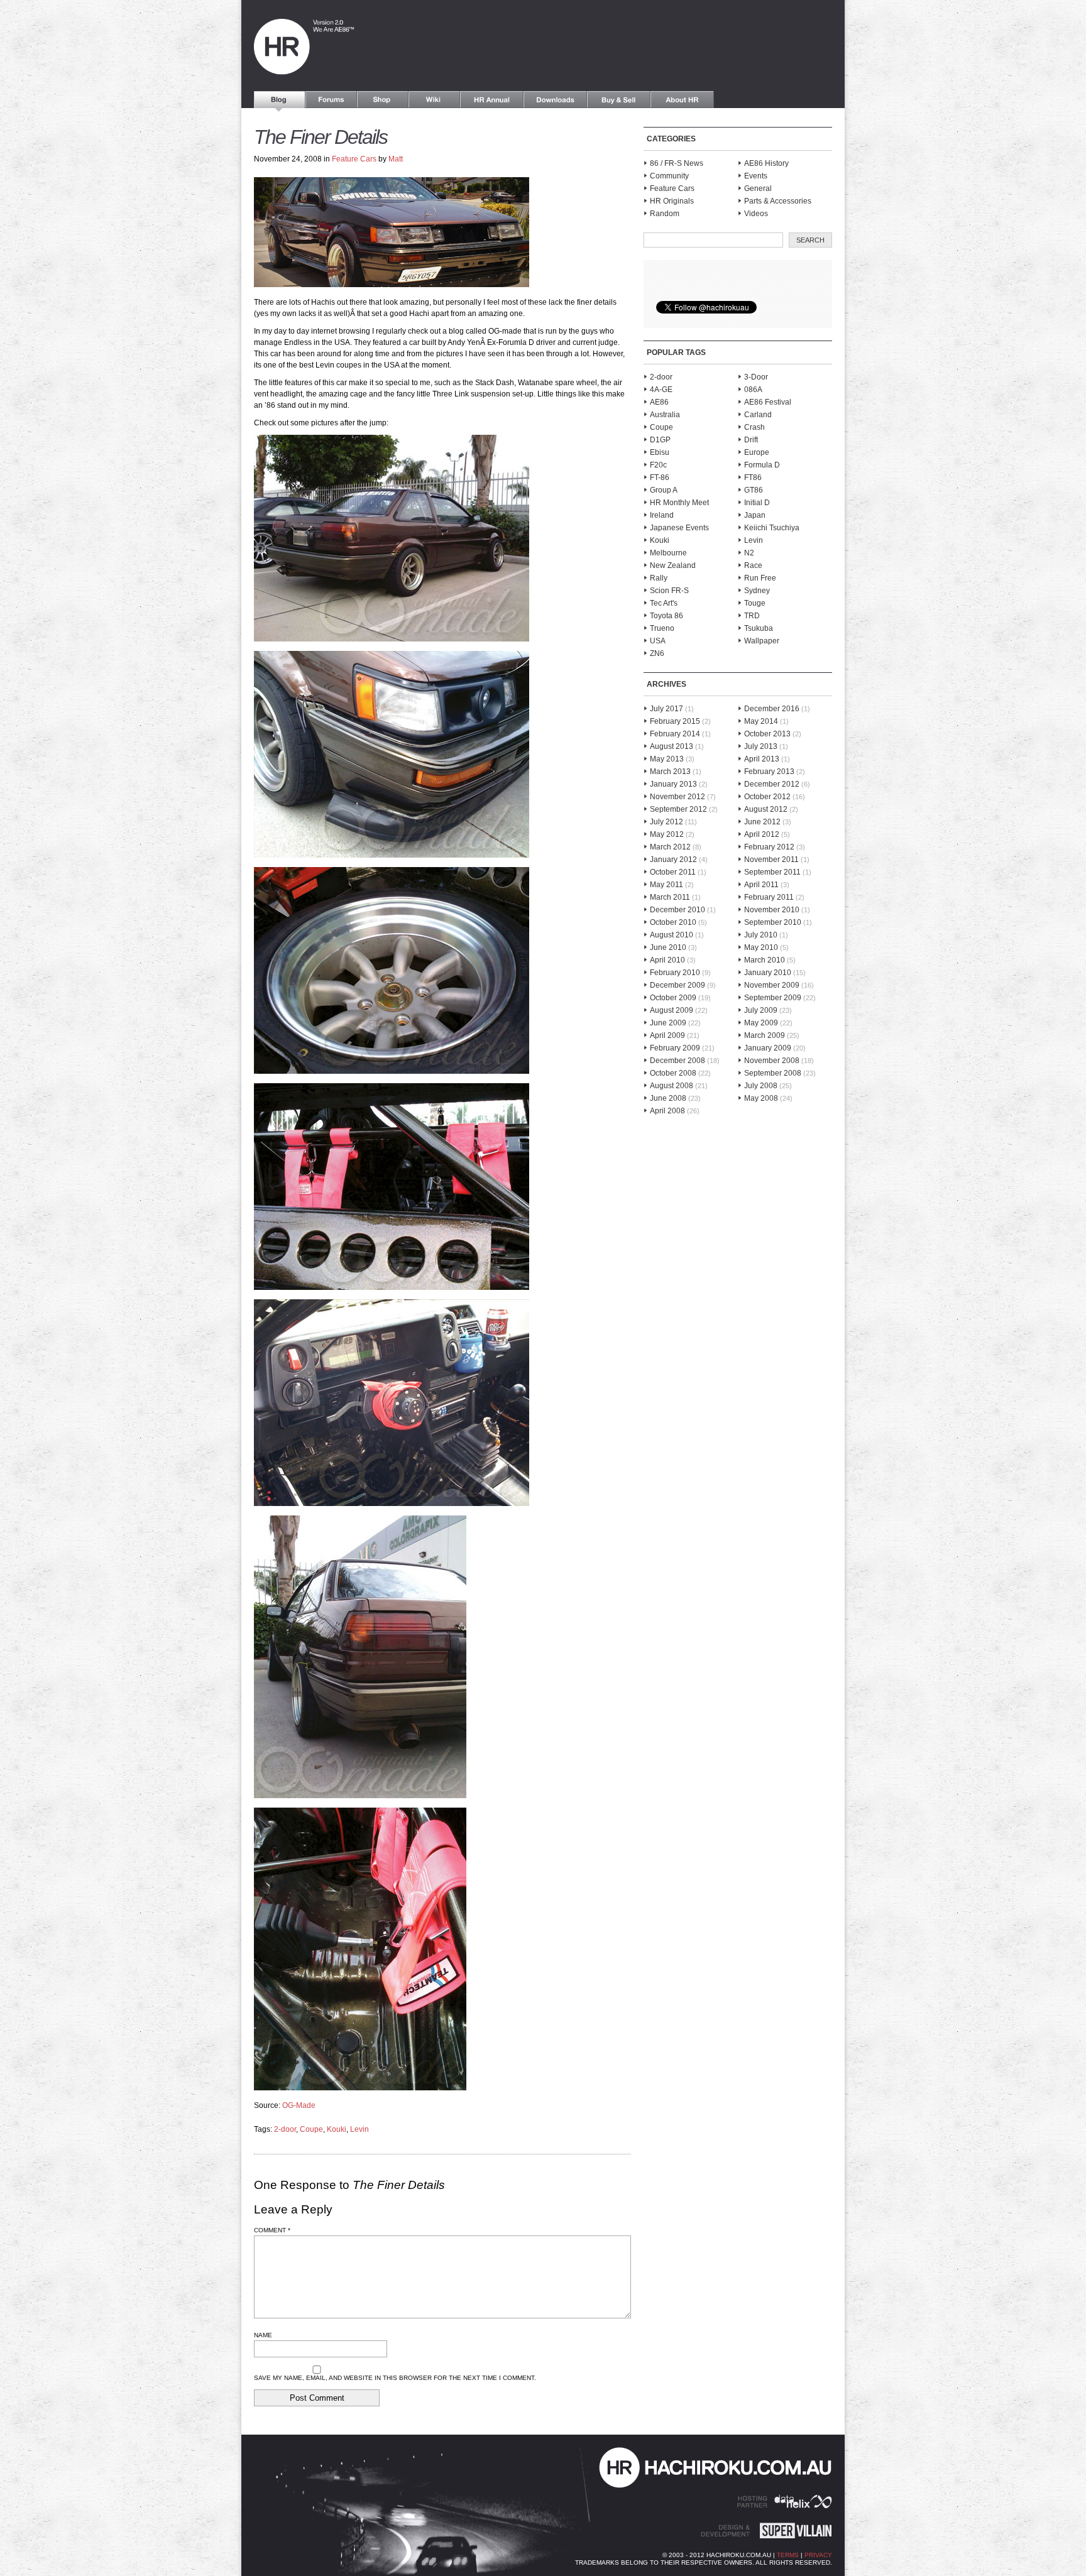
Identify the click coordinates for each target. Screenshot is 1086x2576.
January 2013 (673, 784)
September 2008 (773, 1073)
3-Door (756, 377)
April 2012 (762, 834)
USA (658, 641)
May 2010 (761, 947)
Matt (396, 159)
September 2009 (773, 998)
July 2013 (761, 746)
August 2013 (672, 746)
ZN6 (657, 653)
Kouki (337, 2129)
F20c (658, 465)
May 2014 (761, 721)
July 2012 (666, 822)
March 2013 (670, 772)
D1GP (660, 440)
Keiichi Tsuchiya (772, 528)
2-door (285, 2129)
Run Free (760, 578)
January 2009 (768, 1048)
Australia (665, 415)
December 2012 (772, 784)
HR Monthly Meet (679, 503)
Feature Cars (354, 159)
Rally (659, 578)
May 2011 (666, 885)
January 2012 (673, 860)
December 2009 (677, 985)
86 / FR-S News (677, 163)
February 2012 (769, 847)
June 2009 (668, 1023)
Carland (758, 415)
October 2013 (767, 734)
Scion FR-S (669, 591)
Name (263, 2335)
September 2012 (678, 809)
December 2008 (677, 1061)
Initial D (757, 503)
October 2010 (673, 922)
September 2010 (773, 922)
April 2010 (667, 960)
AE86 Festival (768, 402)
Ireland (662, 515)
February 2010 (675, 973)
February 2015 (675, 721)
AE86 (659, 402)
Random (665, 214)
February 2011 (769, 897)
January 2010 (768, 973)
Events (756, 176)
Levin (359, 2129)
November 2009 (772, 985)
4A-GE (661, 390)
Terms (788, 2555)
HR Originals (672, 201)
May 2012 (667, 834)
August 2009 (672, 1010)
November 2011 (771, 860)
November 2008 (772, 1061)
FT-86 (660, 478)
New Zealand (673, 565)
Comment (272, 2230)
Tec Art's (664, 603)
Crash (754, 427)
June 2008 (668, 1098)
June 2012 (762, 822)
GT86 (754, 490)
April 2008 (667, 1111)
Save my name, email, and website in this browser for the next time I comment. (395, 2378)
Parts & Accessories (778, 201)
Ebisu (660, 452)
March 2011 (670, 897)
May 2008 (761, 1098)
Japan (755, 515)
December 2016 (772, 709)
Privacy (818, 2555)
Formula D (762, 465)
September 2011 (772, 872)
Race (753, 565)
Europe (757, 452)
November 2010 (772, 910)
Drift (751, 440)
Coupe (311, 2129)
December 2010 (677, 910)
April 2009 (667, 1035)
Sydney (757, 591)
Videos (756, 214)
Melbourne (668, 553)
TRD (752, 616)
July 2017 (666, 709)
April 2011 (761, 885)
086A (753, 390)
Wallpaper (762, 641)
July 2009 (761, 1010)
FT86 (753, 478)
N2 (749, 553)
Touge (755, 603)
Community (669, 176)
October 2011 (673, 872)
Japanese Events (679, 528)
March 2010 (765, 960)
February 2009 (675, 1048)
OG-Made (299, 2105)
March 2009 (765, 1035)
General (758, 188)
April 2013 (762, 759)
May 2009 (761, 1023)
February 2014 (675, 734)
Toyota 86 (666, 616)
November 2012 (677, 797)
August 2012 (766, 809)
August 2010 (672, 935)
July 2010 (761, 935)
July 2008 (761, 1086)
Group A (664, 490)
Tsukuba (759, 628)
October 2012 (767, 797)
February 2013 (769, 772)
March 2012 (670, 847)
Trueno (662, 628)
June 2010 (668, 947)
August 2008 (672, 1086)
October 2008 (673, 1073)
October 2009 (673, 998)
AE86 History (766, 163)
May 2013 (667, 759)
